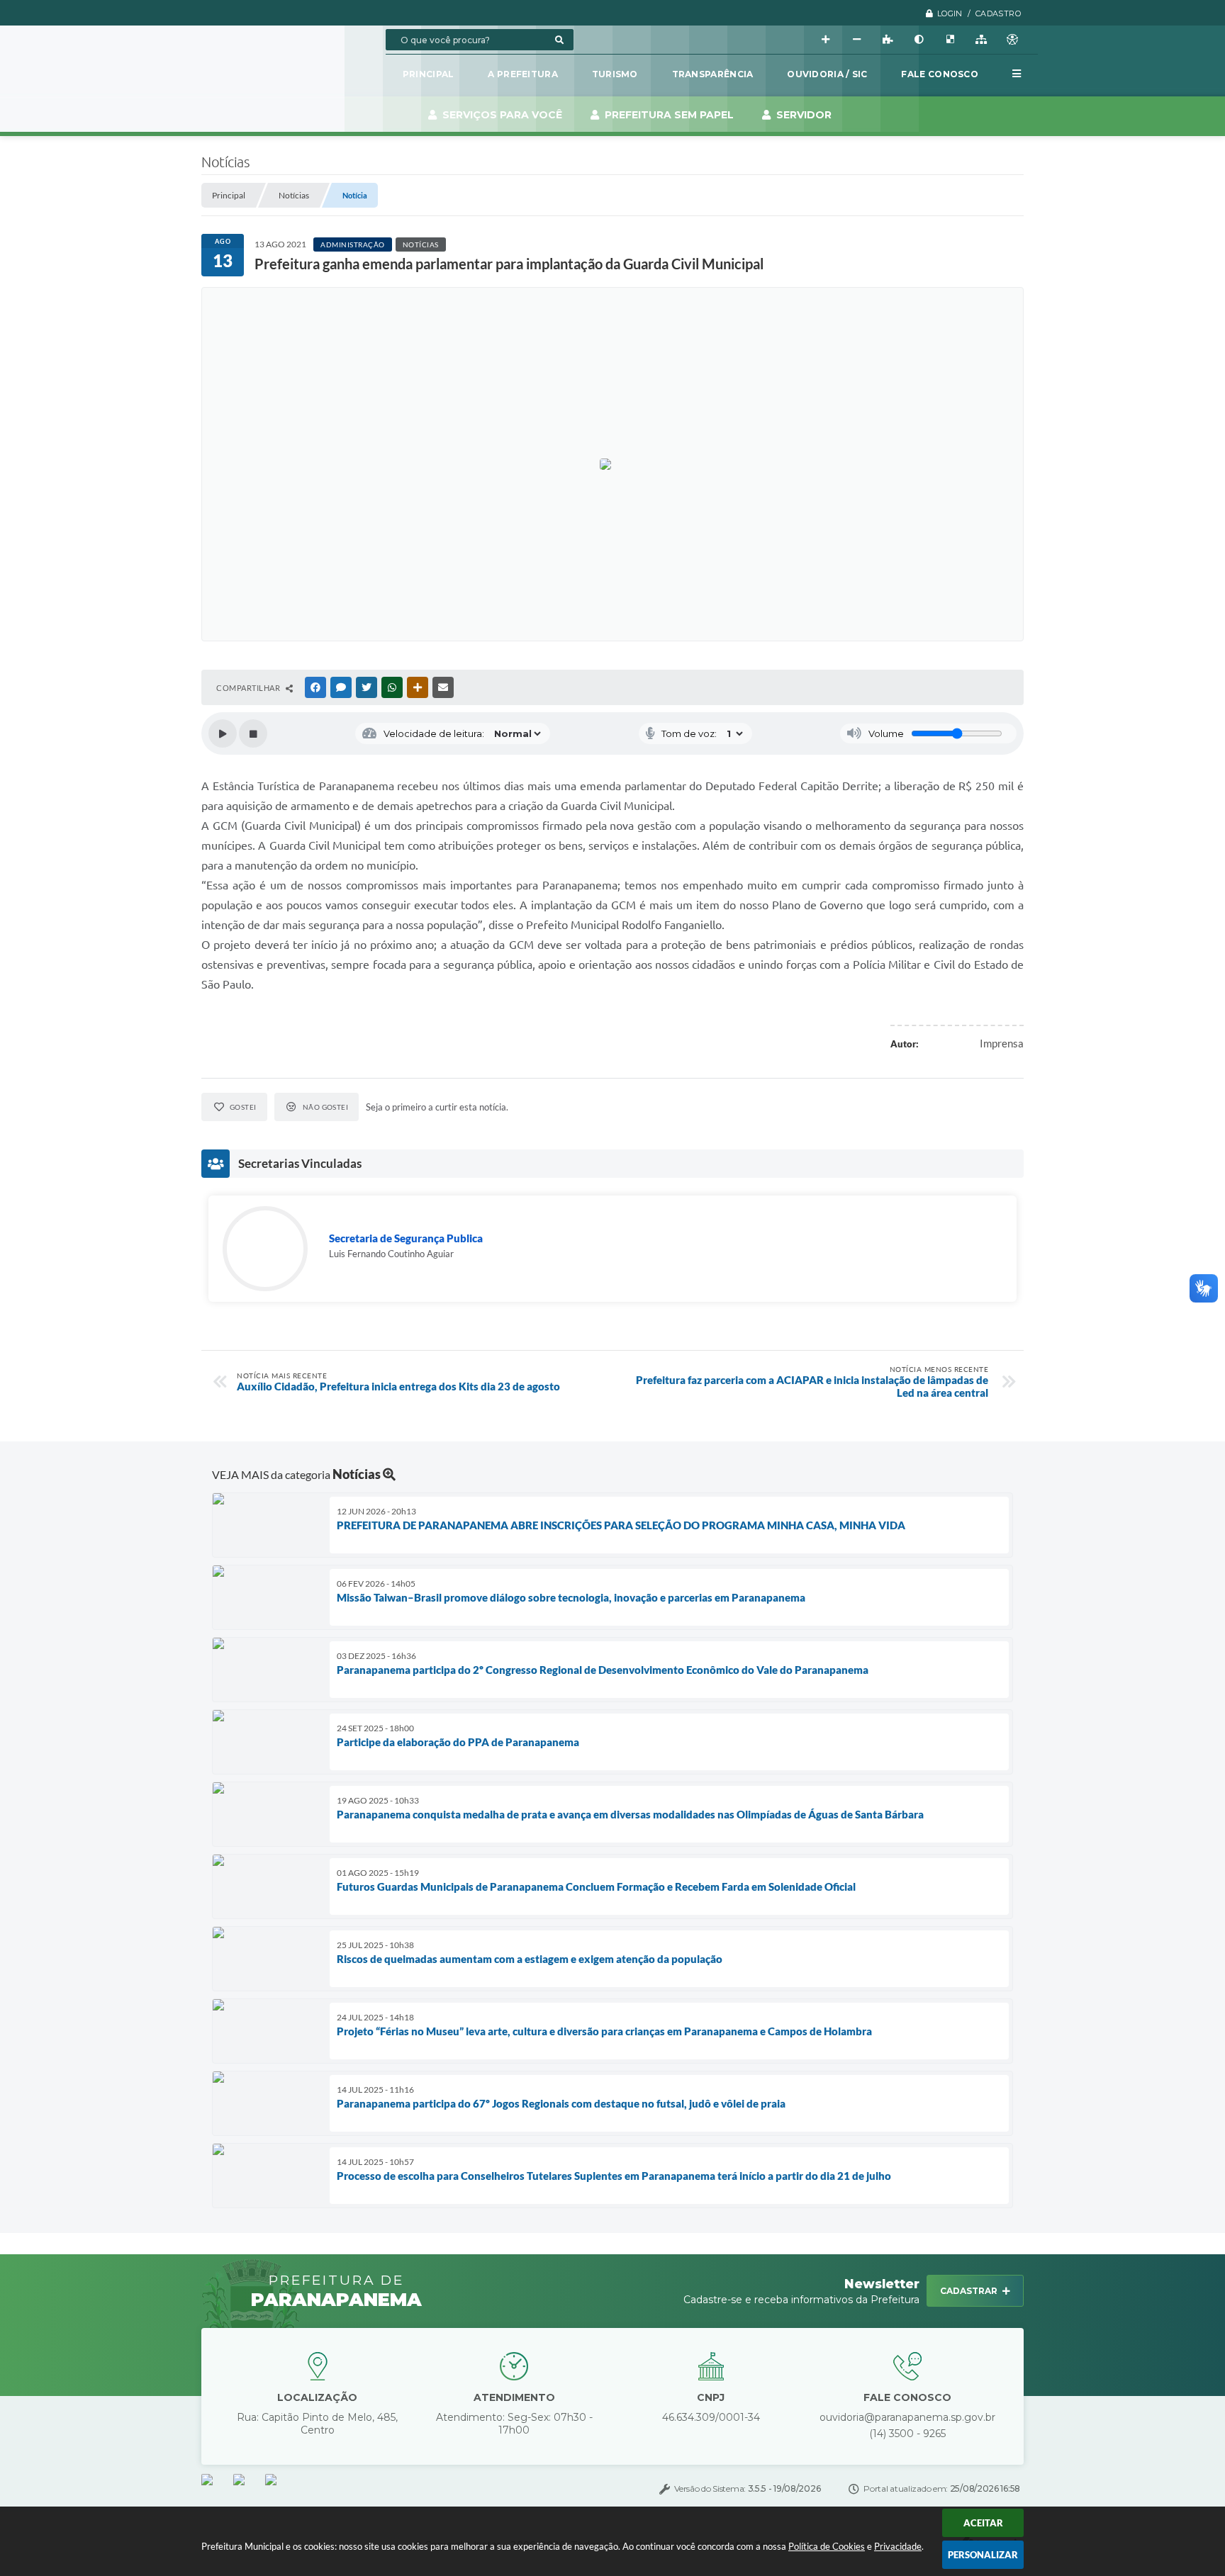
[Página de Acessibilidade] (1012, 40)
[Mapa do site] (981, 40)
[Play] (223, 733)
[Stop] (253, 733)
